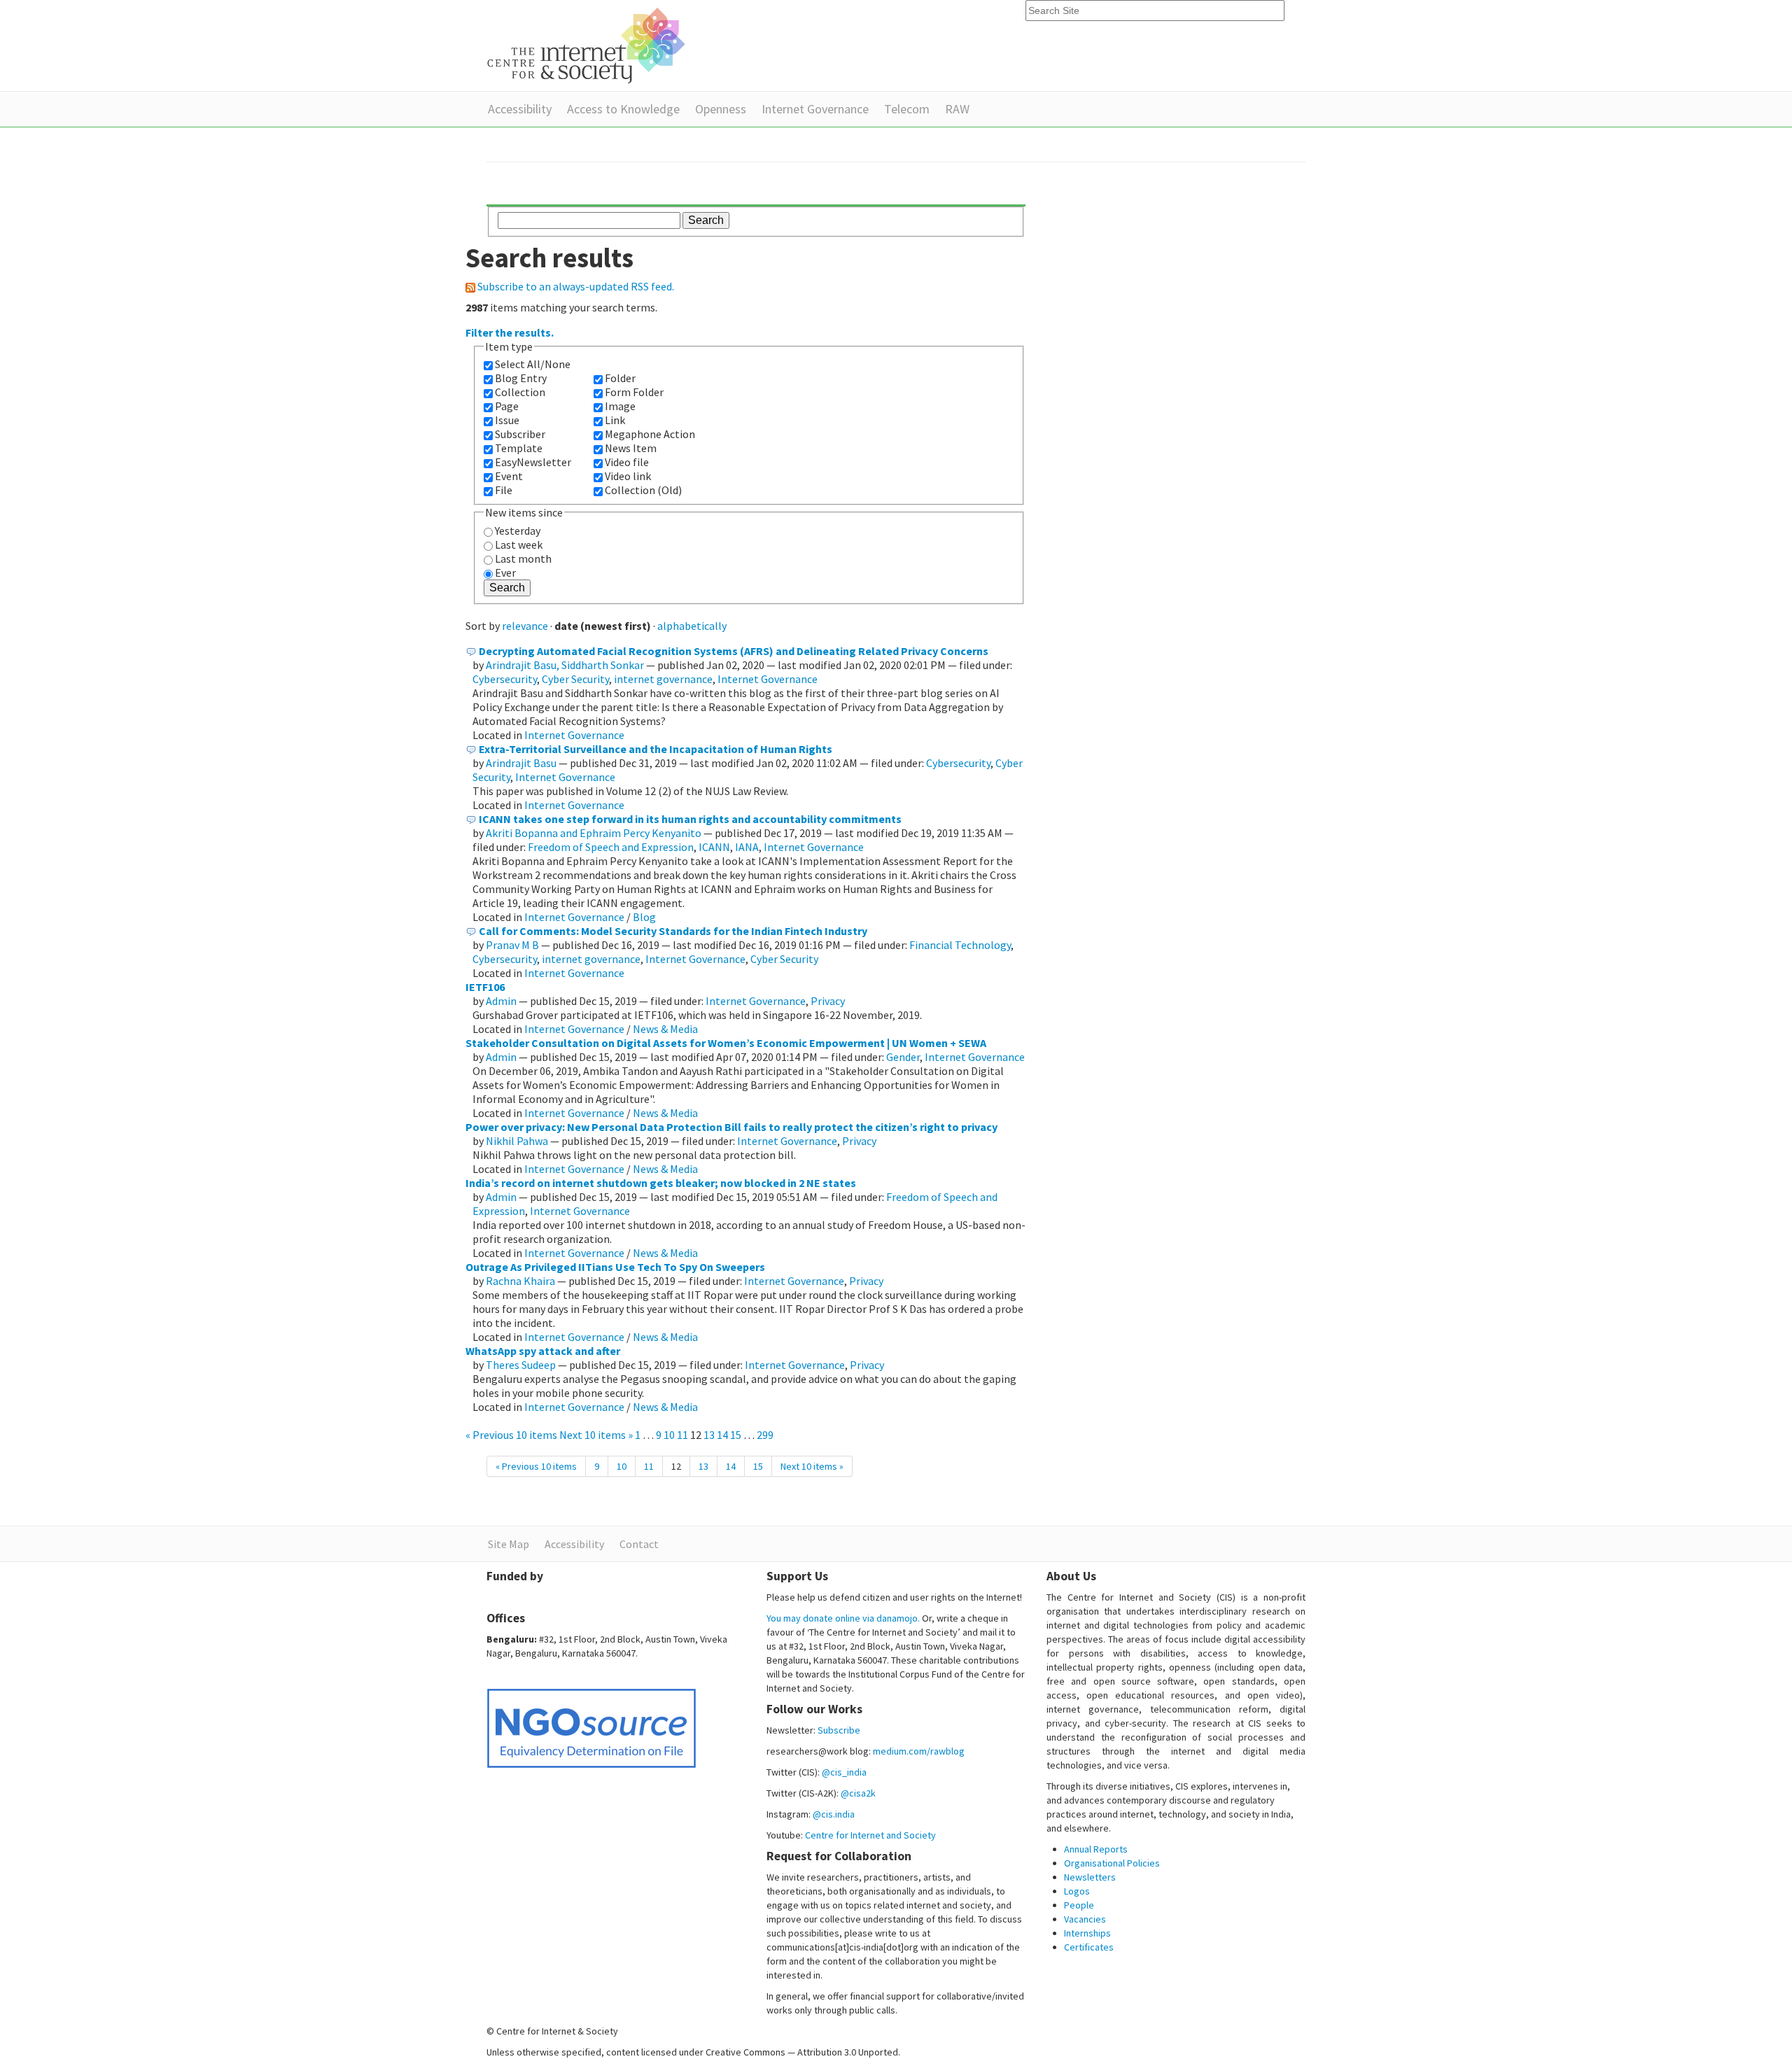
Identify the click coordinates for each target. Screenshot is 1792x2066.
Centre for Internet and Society (870, 1835)
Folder (620, 378)
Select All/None (533, 364)
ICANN (714, 847)
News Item (631, 448)
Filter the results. (510, 332)
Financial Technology (960, 945)
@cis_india (844, 1772)
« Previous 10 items (512, 1435)
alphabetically (692, 626)
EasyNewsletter (533, 462)
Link (615, 420)
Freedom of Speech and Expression (611, 847)
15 (736, 1435)
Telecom (907, 109)
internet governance (663, 679)
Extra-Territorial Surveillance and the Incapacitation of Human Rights (656, 749)
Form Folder (634, 392)
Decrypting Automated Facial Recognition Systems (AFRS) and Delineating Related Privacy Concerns (734, 651)
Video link (628, 476)
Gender (903, 1057)
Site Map (509, 1544)
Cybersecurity (505, 679)
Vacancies (1085, 1919)
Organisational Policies (1112, 1863)
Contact (639, 1544)
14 (722, 1435)
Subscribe (839, 1730)
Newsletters (1090, 1877)
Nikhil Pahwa (517, 1141)
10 (669, 1435)
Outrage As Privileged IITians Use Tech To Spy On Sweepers (615, 1267)
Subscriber (520, 434)
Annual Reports (1096, 1849)
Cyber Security (575, 679)
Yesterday (518, 530)
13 (709, 1435)
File (504, 490)
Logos (1077, 1891)
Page (507, 406)
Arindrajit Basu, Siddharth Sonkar (565, 665)
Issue (507, 420)
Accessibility (520, 109)
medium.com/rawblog (919, 1751)
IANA (747, 847)
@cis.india (834, 1814)
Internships (1087, 1933)
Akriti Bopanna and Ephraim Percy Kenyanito (594, 833)
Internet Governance (815, 109)
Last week (519, 544)
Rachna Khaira (520, 1281)
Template (519, 448)
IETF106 (485, 987)
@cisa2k (858, 1793)
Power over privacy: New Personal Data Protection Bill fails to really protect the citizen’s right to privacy (731, 1127)
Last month (523, 558)
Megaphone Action (650, 434)
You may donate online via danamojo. (843, 1618)
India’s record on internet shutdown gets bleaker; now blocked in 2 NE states (661, 1183)
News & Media (665, 1029)
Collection (520, 392)
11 (682, 1435)
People (1079, 1905)
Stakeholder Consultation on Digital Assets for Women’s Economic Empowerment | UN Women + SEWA (726, 1043)
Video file (627, 462)
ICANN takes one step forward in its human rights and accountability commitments (690, 819)
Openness (721, 109)
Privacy (828, 1001)
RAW (957, 109)
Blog (644, 917)
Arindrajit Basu (521, 763)
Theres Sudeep (521, 1365)
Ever (505, 572)
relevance (525, 626)
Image (620, 406)
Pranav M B (512, 945)
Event (509, 476)
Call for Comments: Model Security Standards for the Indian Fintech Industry (673, 931)
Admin (501, 1001)
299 (765, 1435)
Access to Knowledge (623, 109)
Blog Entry (521, 378)
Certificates (1089, 1947)
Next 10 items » (597, 1435)
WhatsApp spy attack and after (543, 1351)
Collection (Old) (643, 490)
